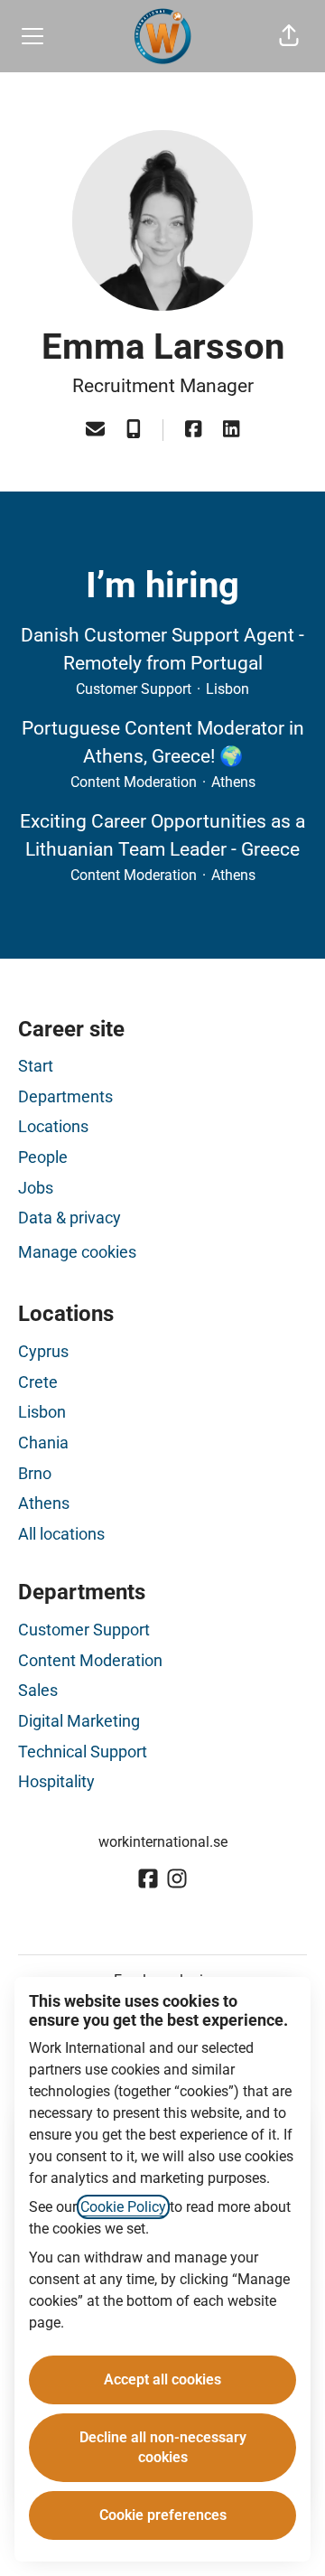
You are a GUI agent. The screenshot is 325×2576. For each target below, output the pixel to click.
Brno (35, 1473)
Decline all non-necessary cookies (163, 2447)
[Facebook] (193, 431)
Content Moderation (90, 1660)
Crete (38, 1382)
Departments (65, 1096)
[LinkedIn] (231, 431)
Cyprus (43, 1351)
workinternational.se (163, 1842)
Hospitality (56, 1781)
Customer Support (84, 1630)
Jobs (36, 1188)
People (43, 1157)
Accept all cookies (162, 2379)
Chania (43, 1443)
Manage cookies (77, 1252)
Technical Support (83, 1752)
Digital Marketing (79, 1721)
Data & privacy (70, 1218)
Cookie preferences (163, 2515)
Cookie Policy (123, 2207)
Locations (53, 1126)
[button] (289, 36)
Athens (44, 1503)
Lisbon (42, 1412)
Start (36, 1066)
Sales (38, 1690)
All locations (61, 1534)
